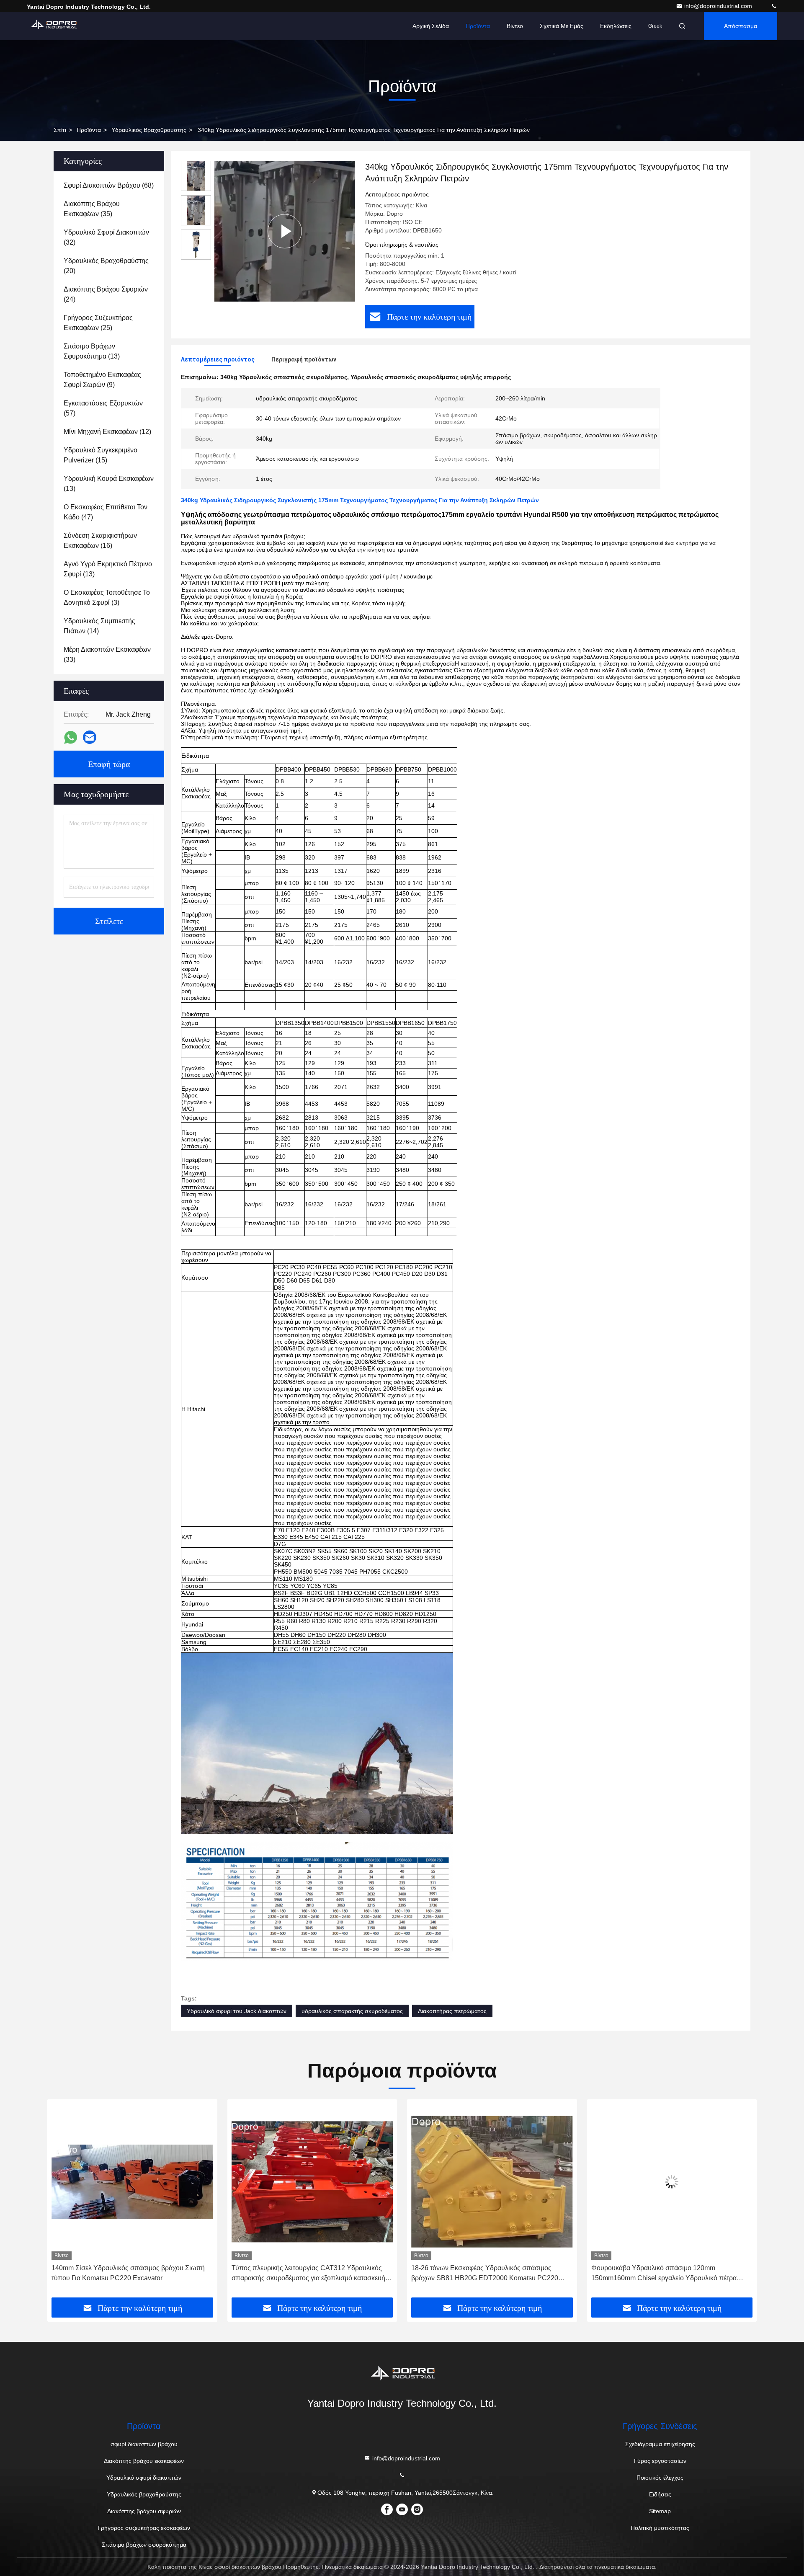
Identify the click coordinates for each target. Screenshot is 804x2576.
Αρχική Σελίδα (431, 26)
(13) (92, 351)
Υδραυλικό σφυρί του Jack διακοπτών (237, 2011)
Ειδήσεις (660, 2494)
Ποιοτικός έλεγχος (660, 2478)
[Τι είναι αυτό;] (71, 737)
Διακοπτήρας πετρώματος (452, 2011)
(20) (106, 266)
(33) (107, 654)
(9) (102, 380)
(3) (107, 598)
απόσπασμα (741, 26)
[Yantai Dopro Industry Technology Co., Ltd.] (774, 6)
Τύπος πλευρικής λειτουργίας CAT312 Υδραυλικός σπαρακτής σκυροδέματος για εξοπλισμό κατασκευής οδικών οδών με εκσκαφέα (130, 2274)
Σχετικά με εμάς (562, 26)
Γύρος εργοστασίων (660, 2461)
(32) (106, 237)
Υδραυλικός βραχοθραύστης (149, 130)
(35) (92, 209)
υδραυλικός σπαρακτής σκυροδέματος (352, 2011)
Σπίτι (60, 130)
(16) (100, 541)
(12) (107, 432)
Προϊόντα (478, 26)
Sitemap (660, 2511)
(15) (100, 455)
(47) (106, 512)
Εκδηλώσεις (616, 26)
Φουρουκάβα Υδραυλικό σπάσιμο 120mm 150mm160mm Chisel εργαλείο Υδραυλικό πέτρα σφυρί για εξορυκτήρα (484, 2274)
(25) (98, 323)
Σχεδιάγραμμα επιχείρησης (660, 2444)
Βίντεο (515, 26)
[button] (62, 2202)
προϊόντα (89, 130)
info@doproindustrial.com (719, 6)
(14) (99, 626)
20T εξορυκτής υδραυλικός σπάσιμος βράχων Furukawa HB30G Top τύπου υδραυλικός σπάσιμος (668, 2273)
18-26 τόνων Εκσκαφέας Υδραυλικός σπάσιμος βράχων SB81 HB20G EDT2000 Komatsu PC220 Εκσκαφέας (305, 2274)
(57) (103, 408)
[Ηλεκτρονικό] (90, 737)
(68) (109, 185)
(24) (106, 294)
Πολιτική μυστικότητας (660, 2528)
